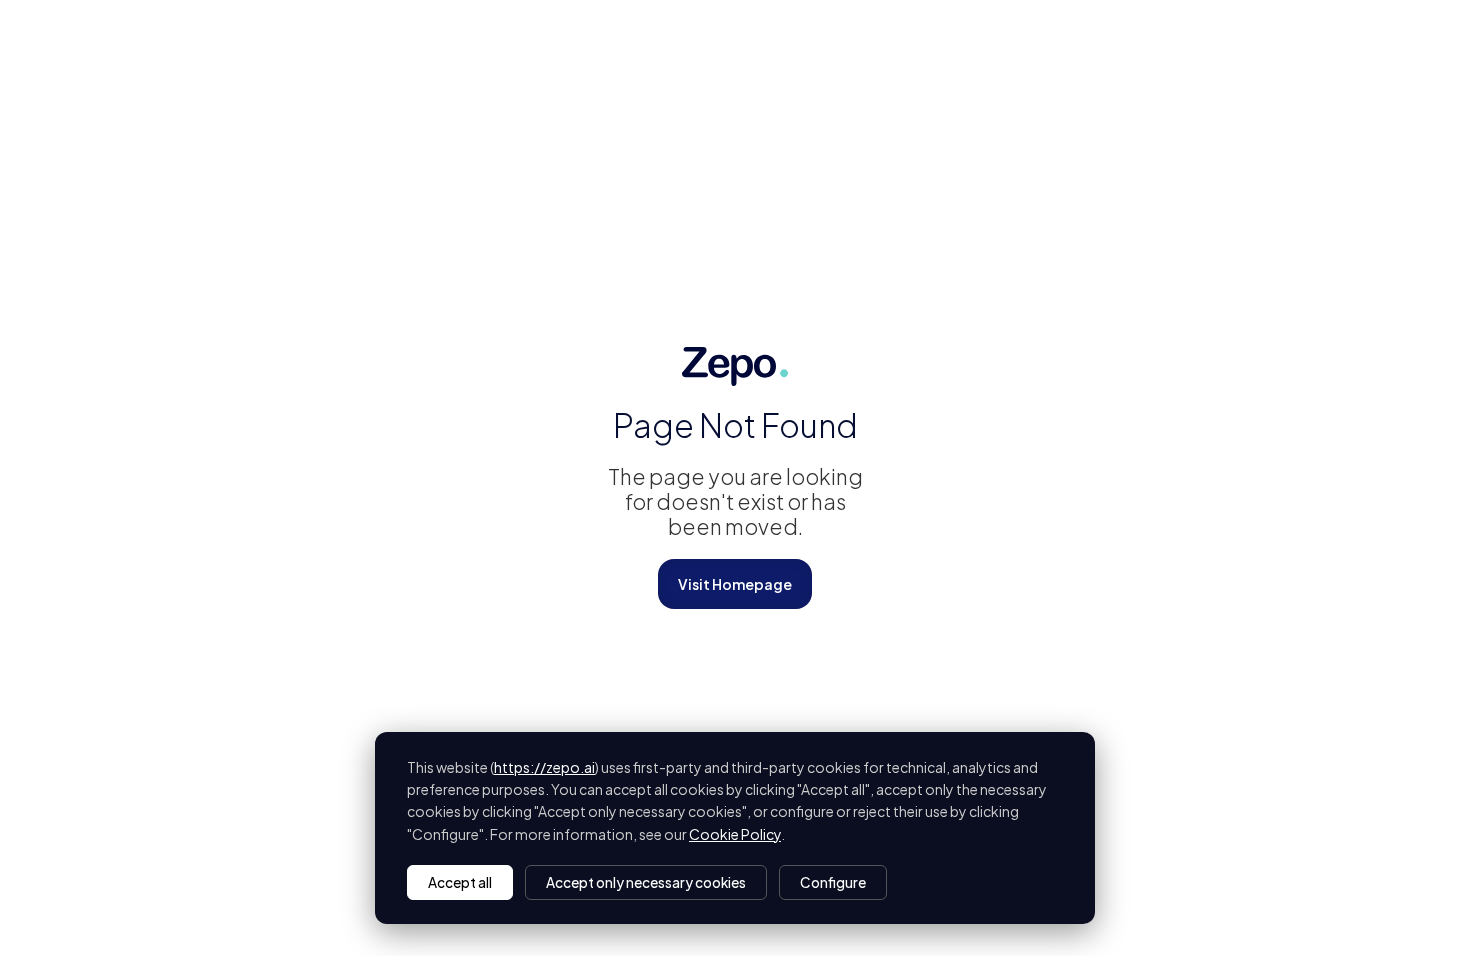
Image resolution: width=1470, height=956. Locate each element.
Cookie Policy (735, 834)
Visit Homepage (735, 584)
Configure (833, 882)
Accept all (460, 882)
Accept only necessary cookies (646, 882)
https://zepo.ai (544, 767)
